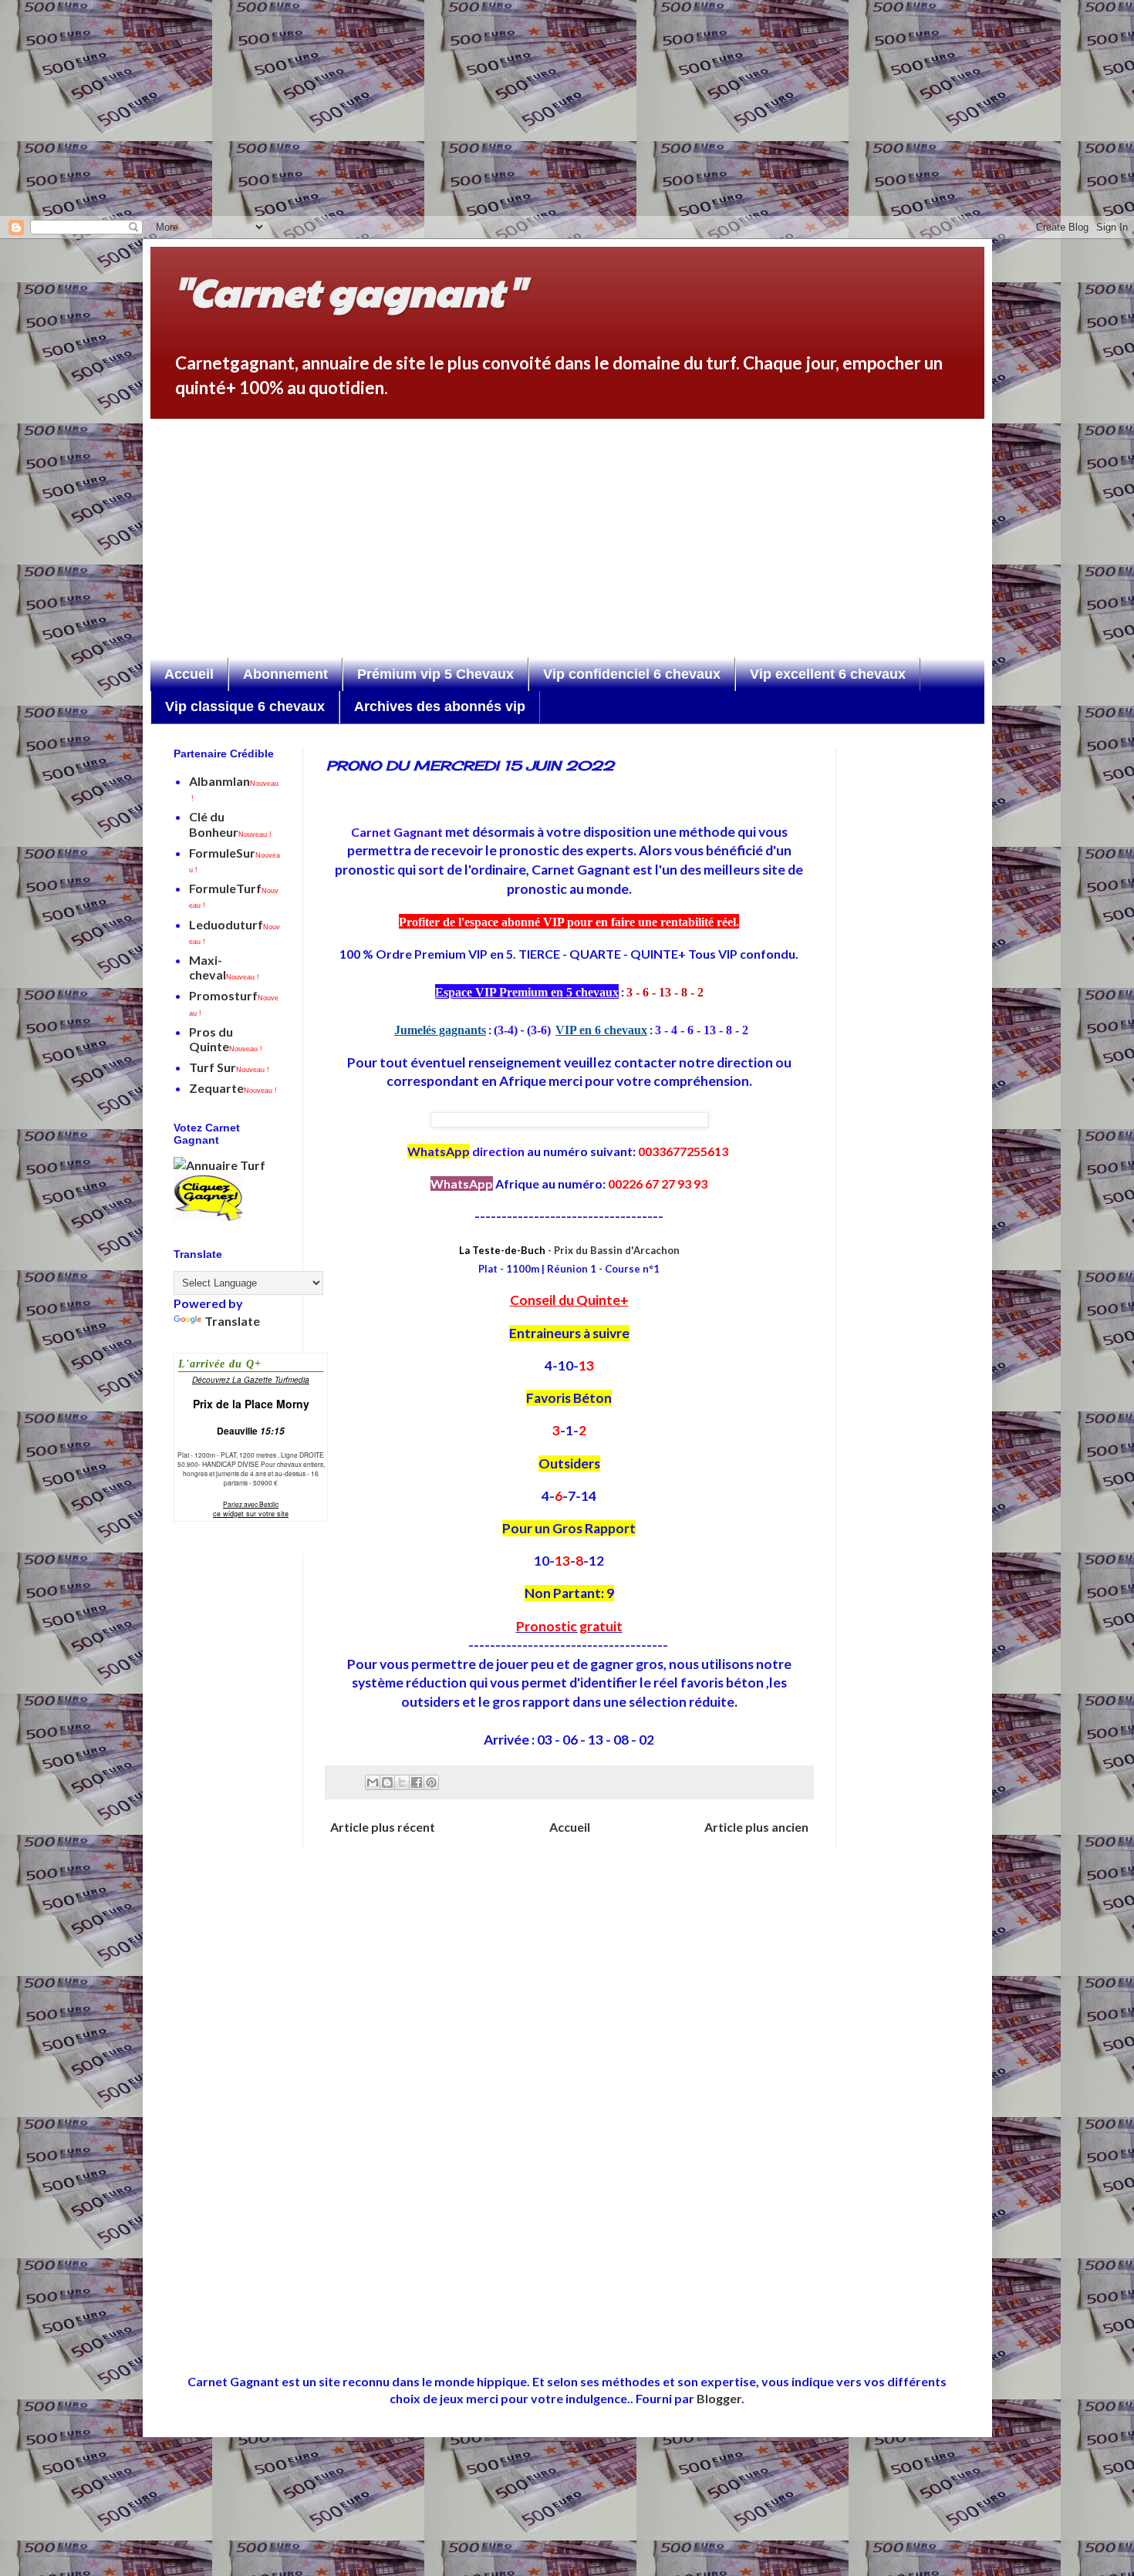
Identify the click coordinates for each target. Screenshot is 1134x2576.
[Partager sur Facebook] (417, 1782)
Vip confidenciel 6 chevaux (632, 674)
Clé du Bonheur (230, 824)
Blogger (719, 2398)
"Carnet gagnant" (349, 291)
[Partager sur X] (402, 1782)
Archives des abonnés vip (440, 706)
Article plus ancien (756, 1827)
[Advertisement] (494, 108)
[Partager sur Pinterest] (431, 1782)
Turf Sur (229, 1067)
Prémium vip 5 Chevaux (435, 674)
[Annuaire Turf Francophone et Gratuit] (219, 1165)
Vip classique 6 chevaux (245, 706)
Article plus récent (383, 1827)
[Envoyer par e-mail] (373, 1782)
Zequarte (233, 1088)
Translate (232, 1321)
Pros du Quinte (226, 1039)
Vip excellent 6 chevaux (828, 674)
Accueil (189, 674)
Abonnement (285, 674)
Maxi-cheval (224, 967)
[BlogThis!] (387, 1782)
